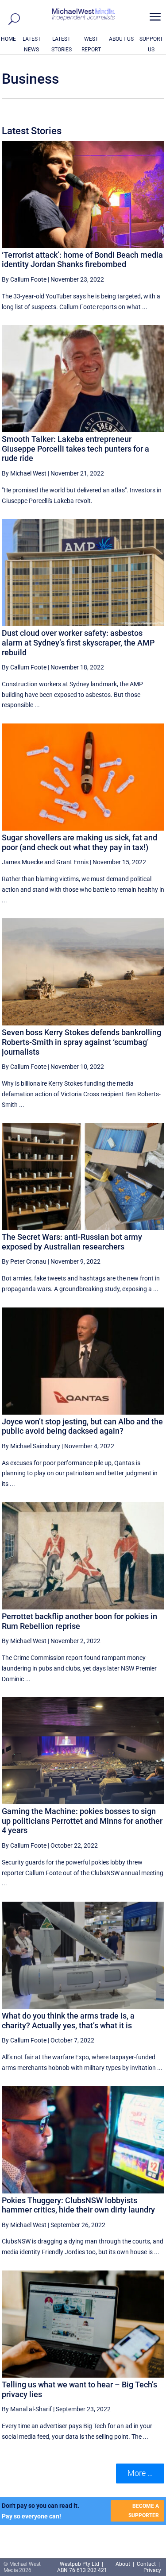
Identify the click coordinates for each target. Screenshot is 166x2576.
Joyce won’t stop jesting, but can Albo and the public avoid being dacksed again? (82, 1426)
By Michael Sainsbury (31, 1446)
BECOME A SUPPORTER (144, 2510)
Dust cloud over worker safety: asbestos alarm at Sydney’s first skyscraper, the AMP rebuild (78, 642)
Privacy (152, 2570)
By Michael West (24, 473)
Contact (146, 2564)
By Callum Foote (24, 279)
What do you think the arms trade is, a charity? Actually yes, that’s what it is (68, 2021)
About (124, 2564)
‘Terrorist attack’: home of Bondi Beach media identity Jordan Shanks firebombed (82, 260)
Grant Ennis (72, 862)
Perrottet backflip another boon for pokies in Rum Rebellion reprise (79, 1621)
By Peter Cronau (24, 1261)
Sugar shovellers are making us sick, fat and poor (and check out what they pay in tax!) (79, 842)
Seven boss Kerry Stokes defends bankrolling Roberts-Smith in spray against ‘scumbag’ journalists (81, 1042)
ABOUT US (121, 39)
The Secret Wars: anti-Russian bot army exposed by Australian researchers (72, 1242)
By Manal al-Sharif (27, 2409)
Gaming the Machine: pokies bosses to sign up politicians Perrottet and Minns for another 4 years (82, 1821)
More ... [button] (140, 2473)
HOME (8, 39)
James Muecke (22, 862)
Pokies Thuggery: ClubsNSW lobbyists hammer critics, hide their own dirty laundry (78, 2205)
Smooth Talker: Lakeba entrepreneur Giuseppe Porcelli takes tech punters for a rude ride (75, 449)
